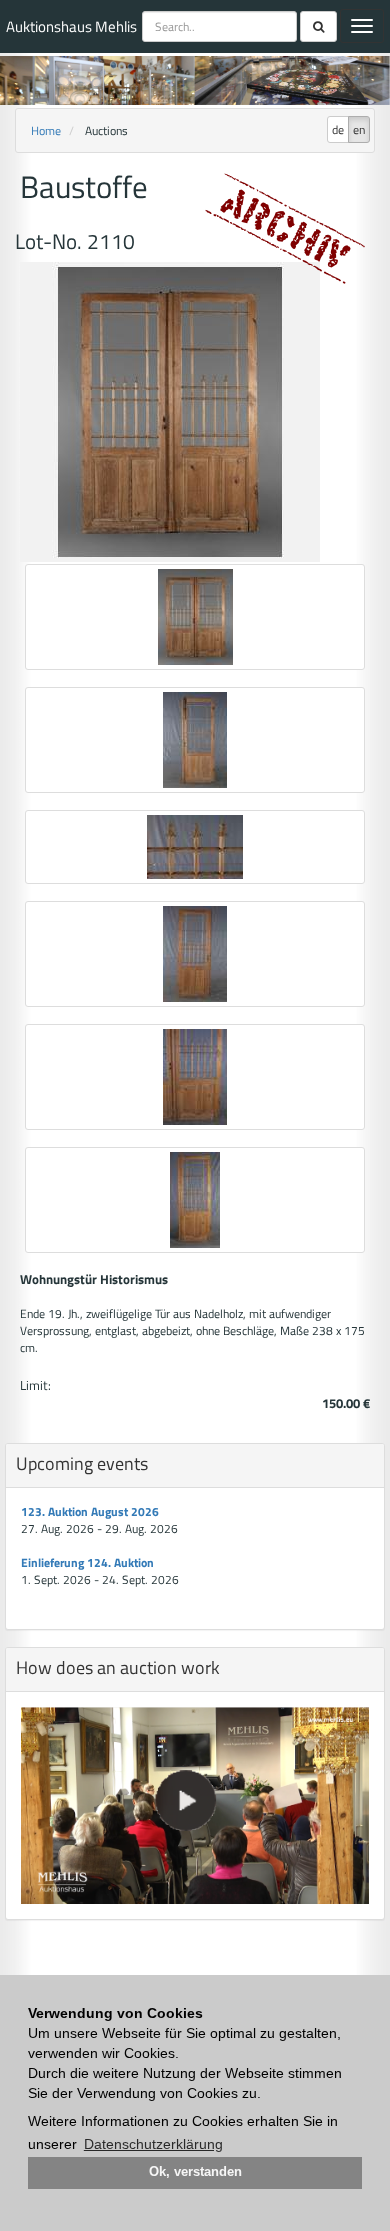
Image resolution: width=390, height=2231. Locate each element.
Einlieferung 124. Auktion (87, 1562)
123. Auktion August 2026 (90, 1511)
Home (46, 130)
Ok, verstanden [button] (195, 2172)
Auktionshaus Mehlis (71, 26)
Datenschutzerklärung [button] (153, 2144)
